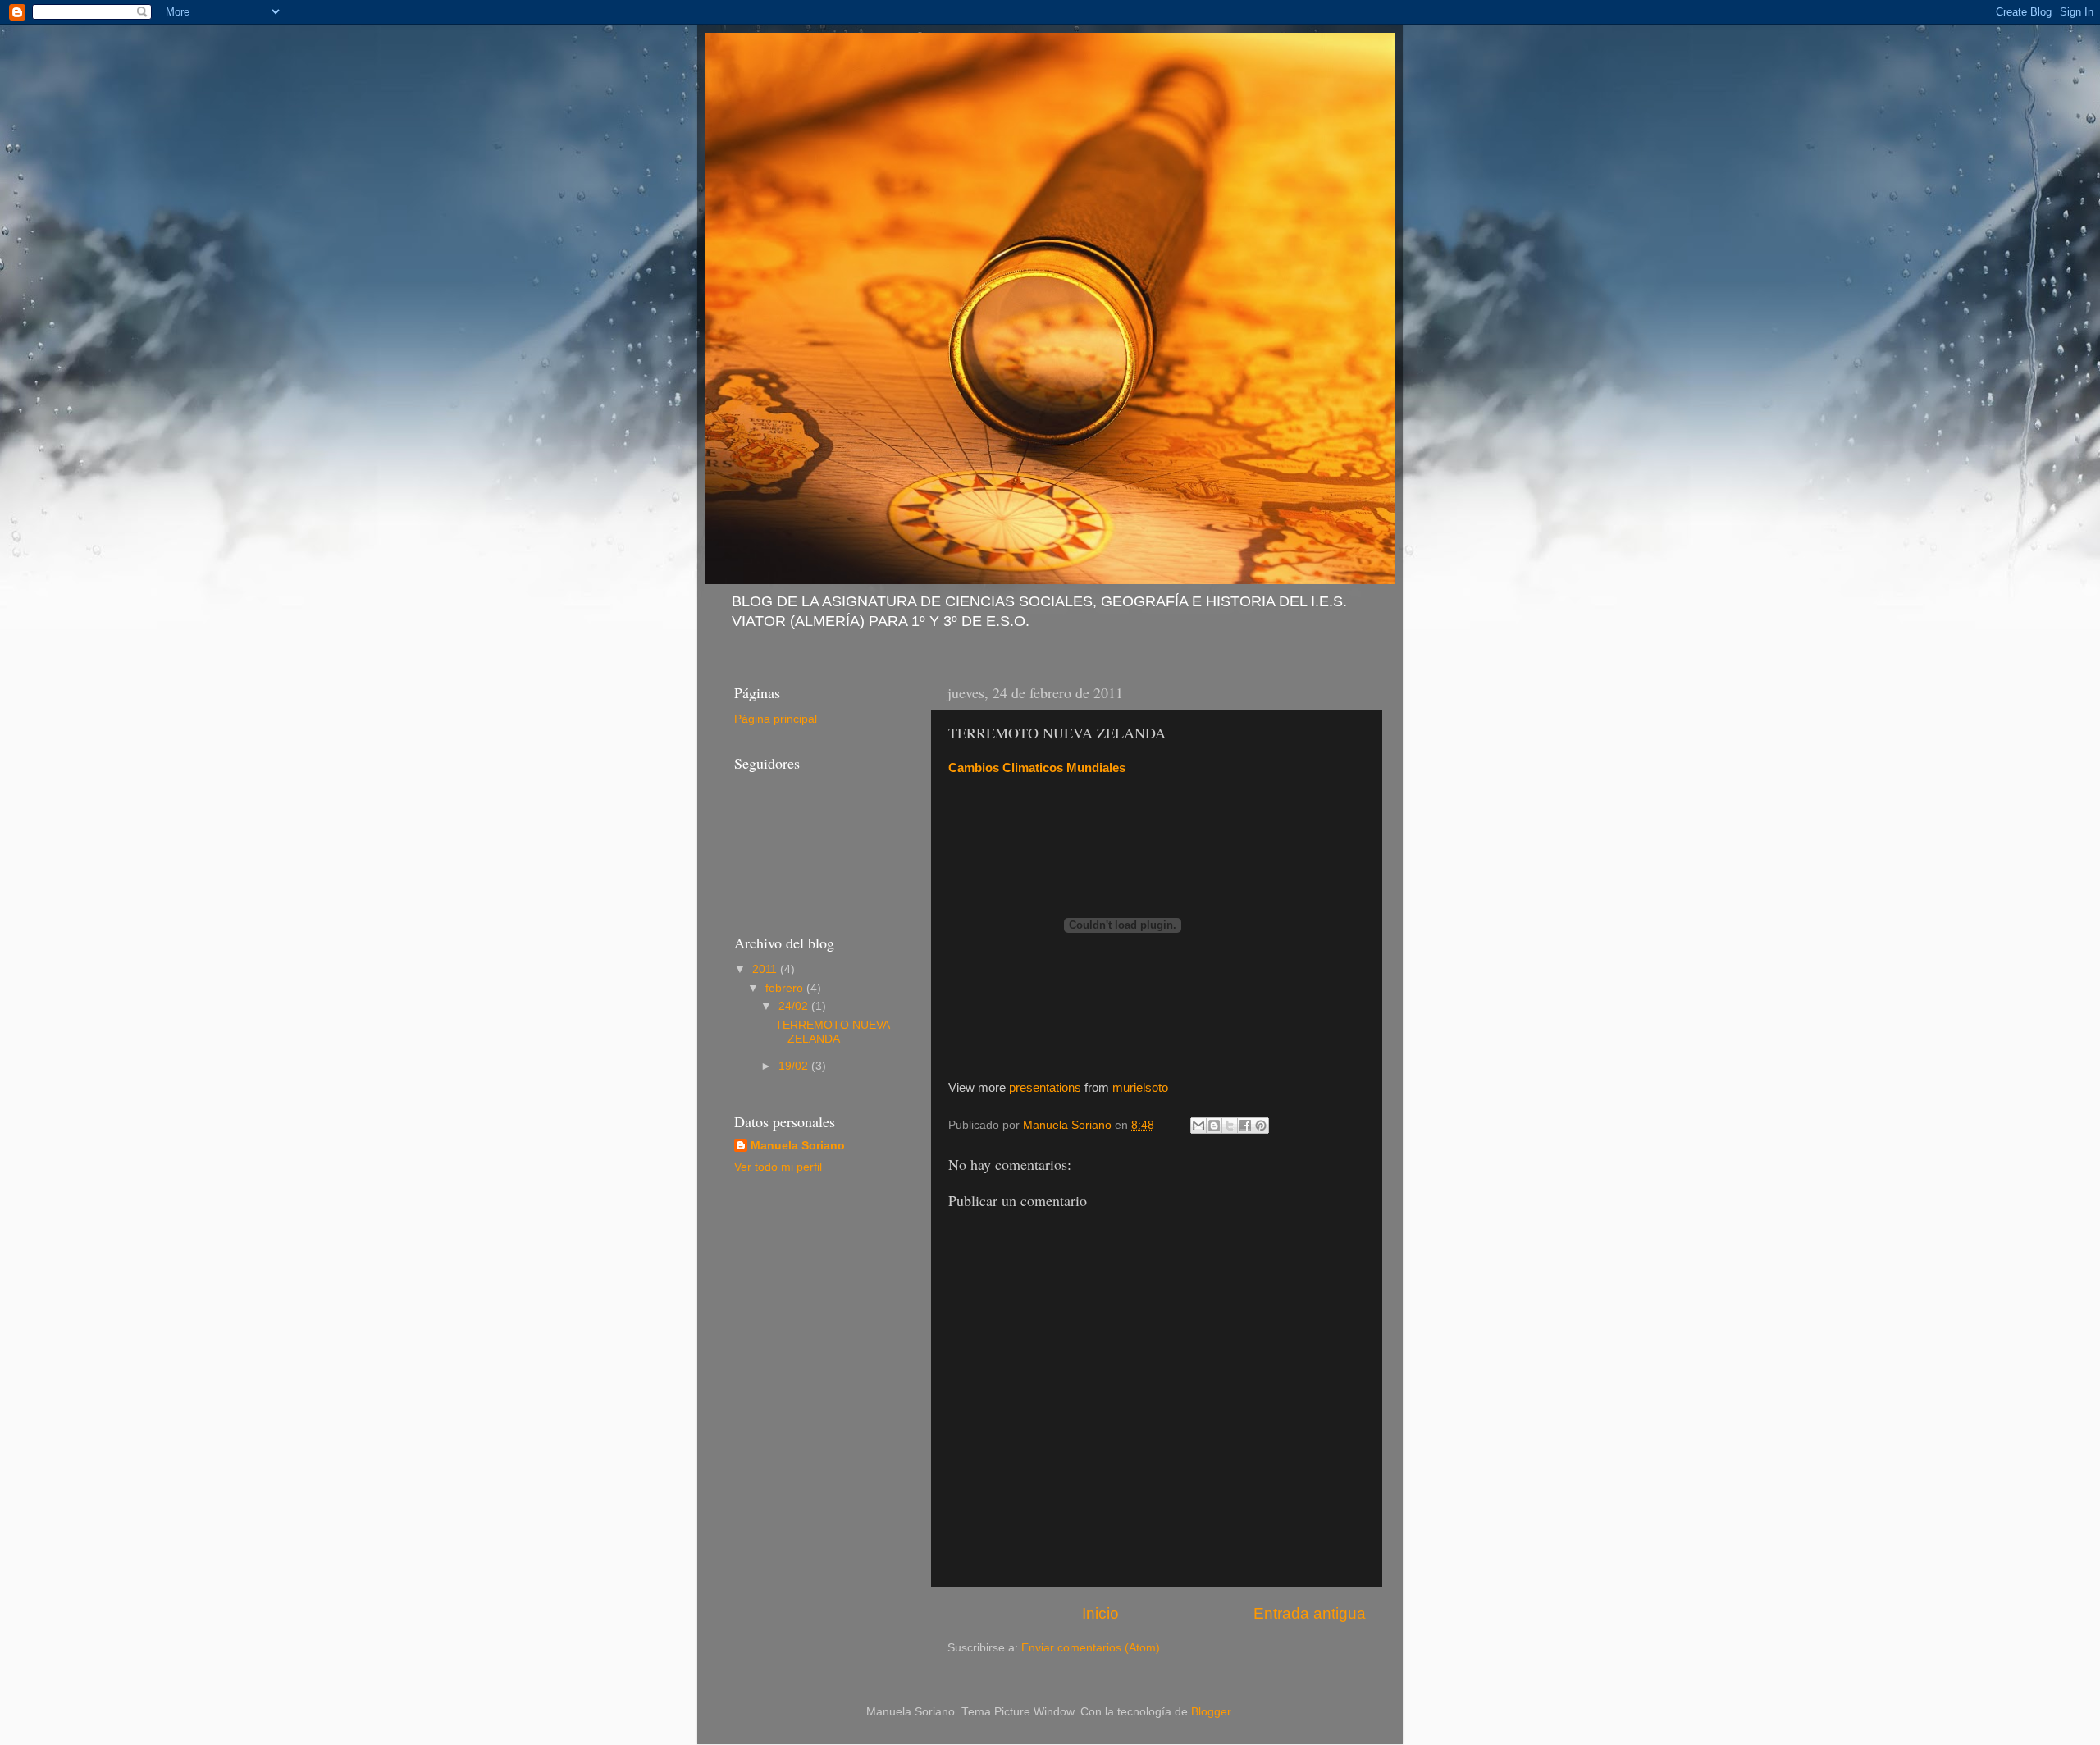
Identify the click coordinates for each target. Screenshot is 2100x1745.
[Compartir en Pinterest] (1261, 1126)
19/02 (795, 1066)
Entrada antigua (1310, 1613)
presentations (1045, 1088)
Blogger (1211, 1712)
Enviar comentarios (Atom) (1091, 1648)
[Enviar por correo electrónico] (1198, 1126)
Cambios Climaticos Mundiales (1037, 768)
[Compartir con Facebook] (1245, 1126)
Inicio (1100, 1613)
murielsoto (1140, 1088)
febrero (786, 988)
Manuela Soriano (798, 1146)
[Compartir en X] (1230, 1126)
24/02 (795, 1006)
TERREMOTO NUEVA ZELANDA (832, 1032)
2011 (766, 969)
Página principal (776, 719)
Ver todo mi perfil (778, 1167)
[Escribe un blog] (1214, 1126)
